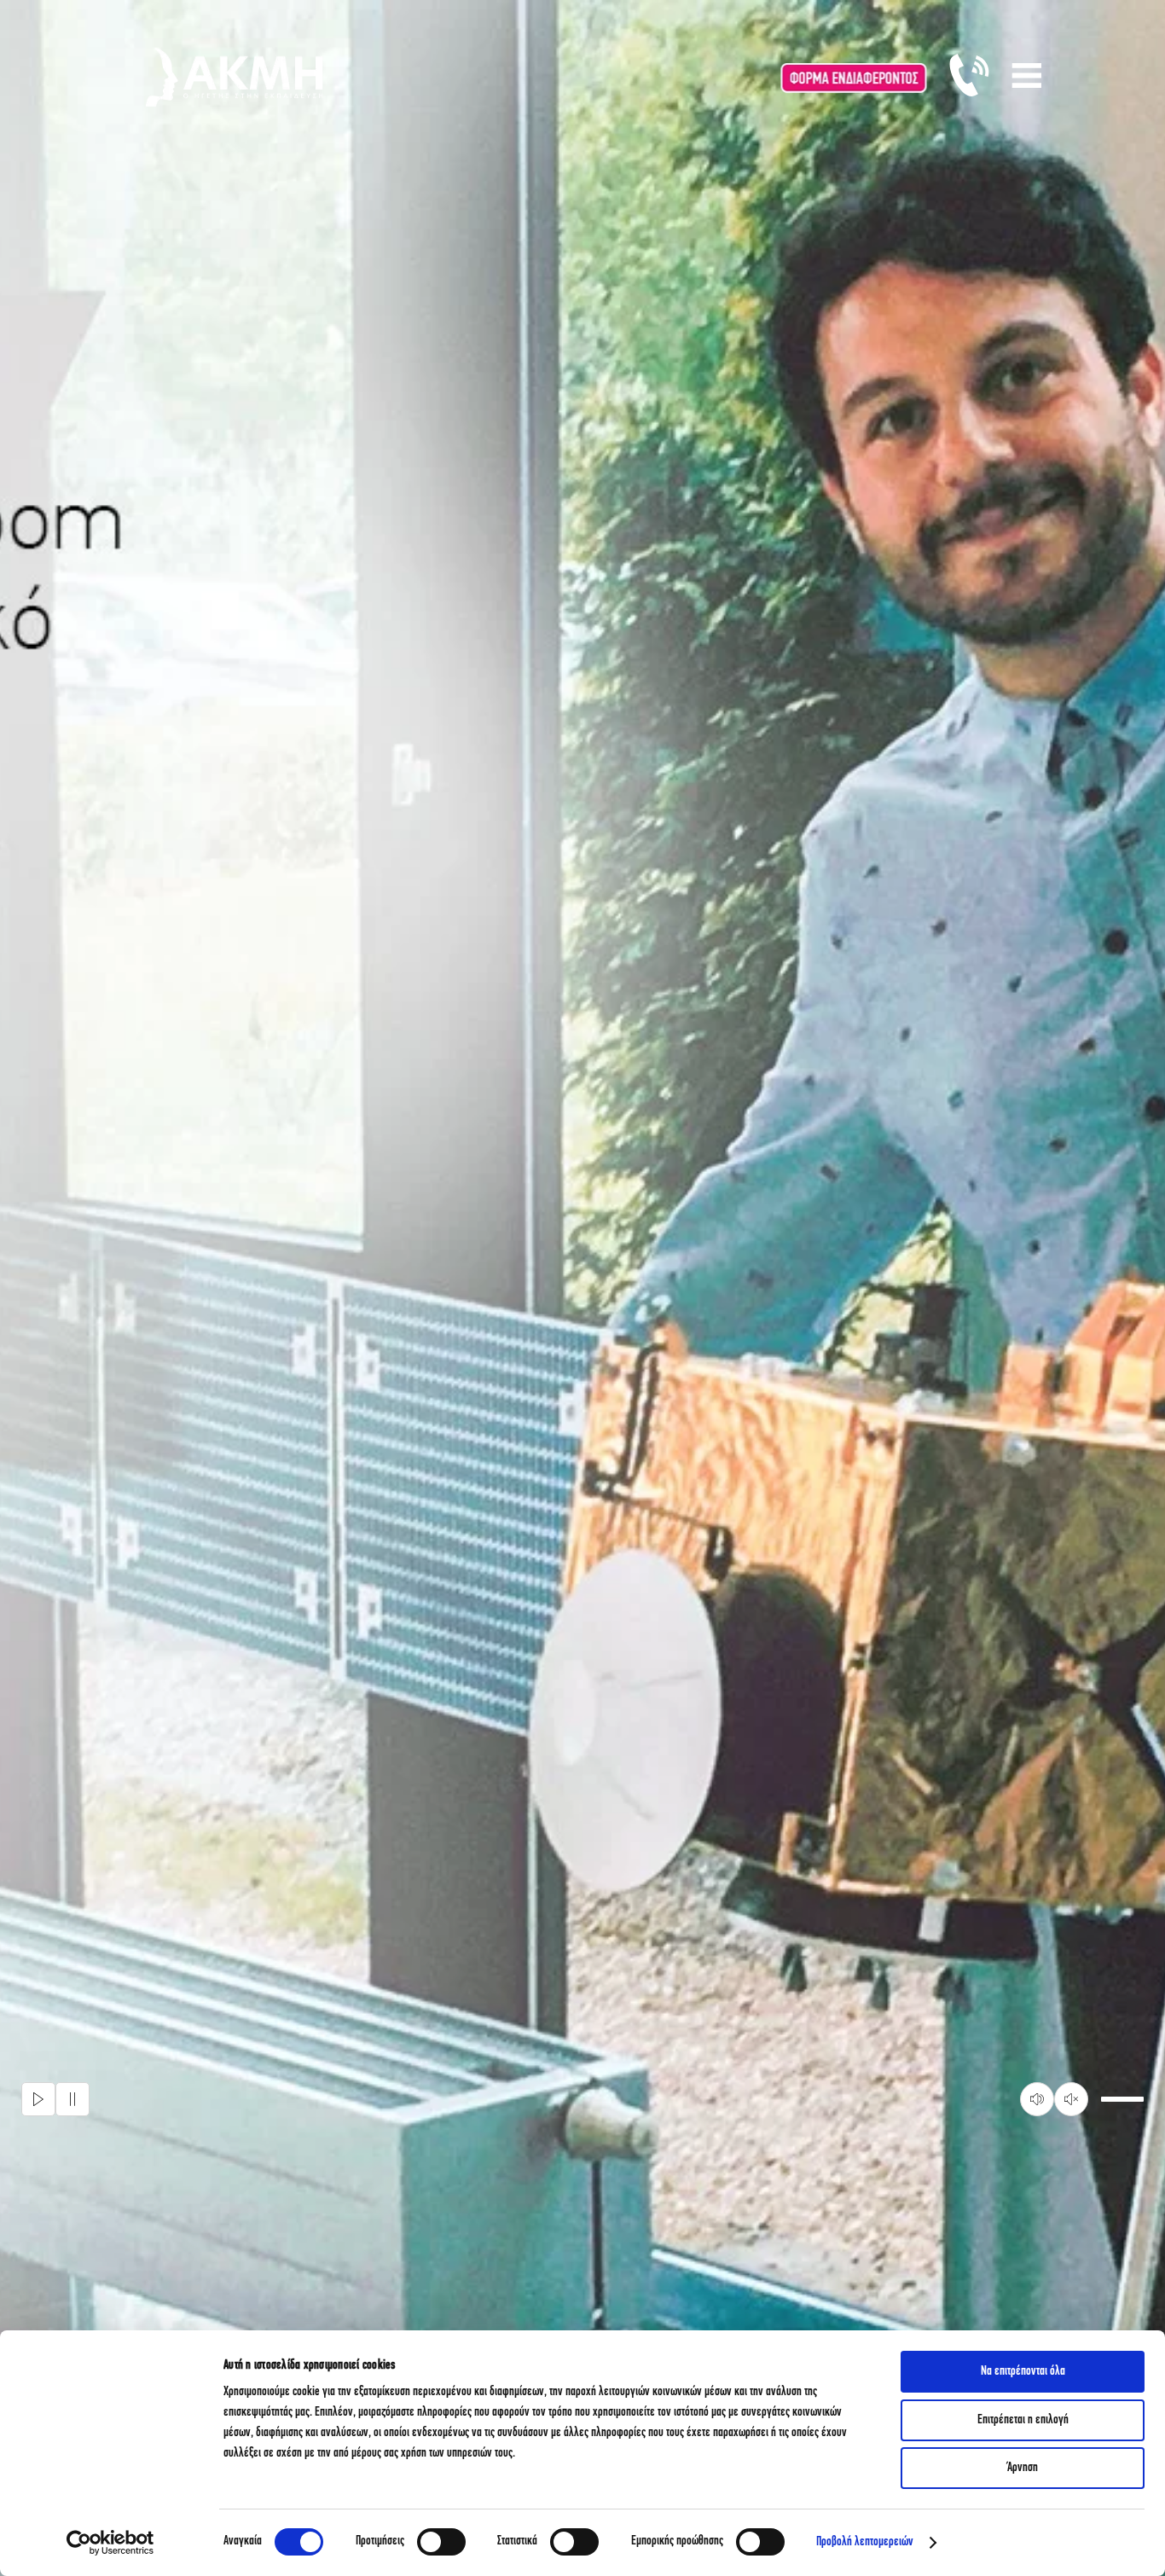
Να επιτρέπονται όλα (1023, 2372)
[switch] (441, 2542)
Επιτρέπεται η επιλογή (1023, 2420)
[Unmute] (1071, 2099)
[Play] (38, 2099)
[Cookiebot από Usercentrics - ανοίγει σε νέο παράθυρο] (110, 2543)
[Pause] (72, 2099)
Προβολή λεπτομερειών (865, 2542)
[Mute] (1037, 2099)
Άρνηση (1023, 2468)
